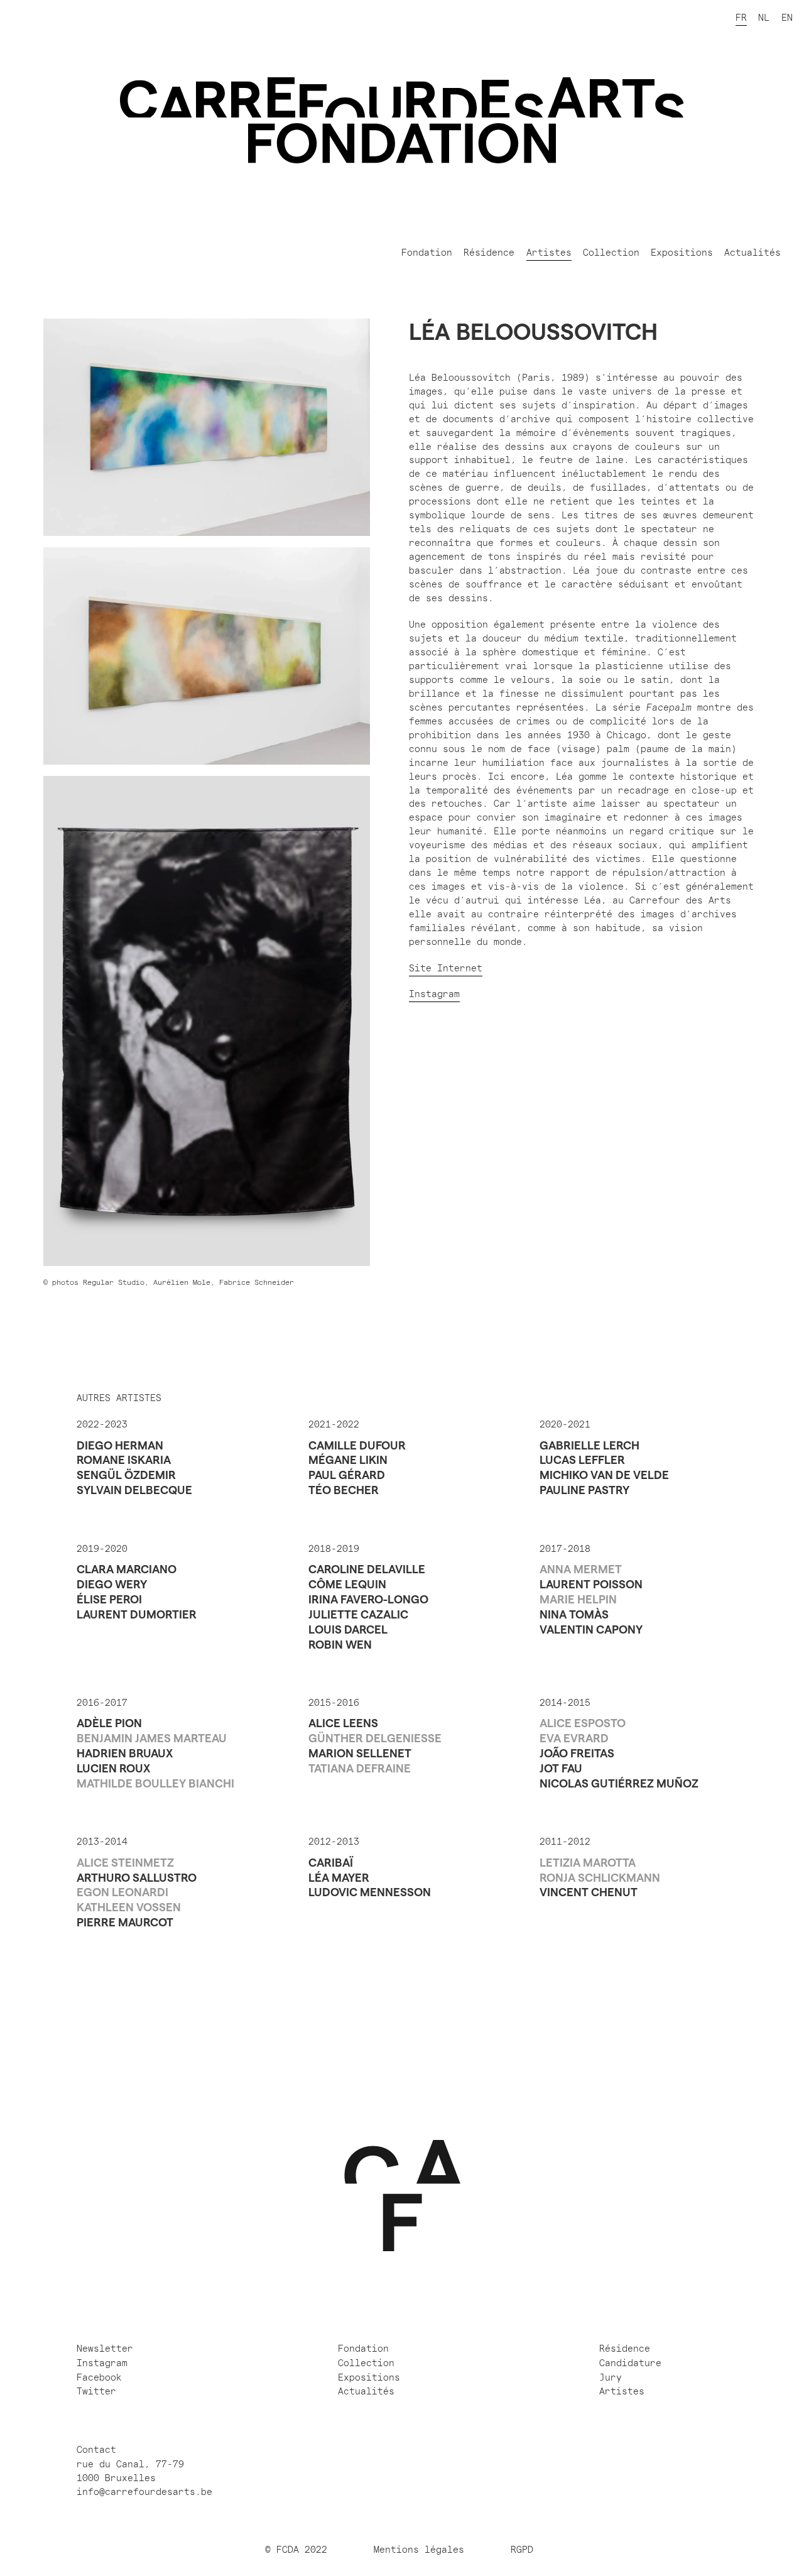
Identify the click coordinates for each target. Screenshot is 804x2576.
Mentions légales (419, 2550)
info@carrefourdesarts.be (144, 2492)
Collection (611, 253)
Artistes (549, 253)
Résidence (489, 253)
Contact (96, 2450)
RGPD (525, 2550)
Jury (611, 2378)
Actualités (752, 253)
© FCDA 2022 (296, 2550)
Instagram (434, 995)
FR (741, 18)
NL (764, 18)
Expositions (682, 253)
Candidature (630, 2363)
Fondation (427, 253)
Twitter (96, 2392)
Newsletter (105, 2349)
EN (787, 18)
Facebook (99, 2378)
